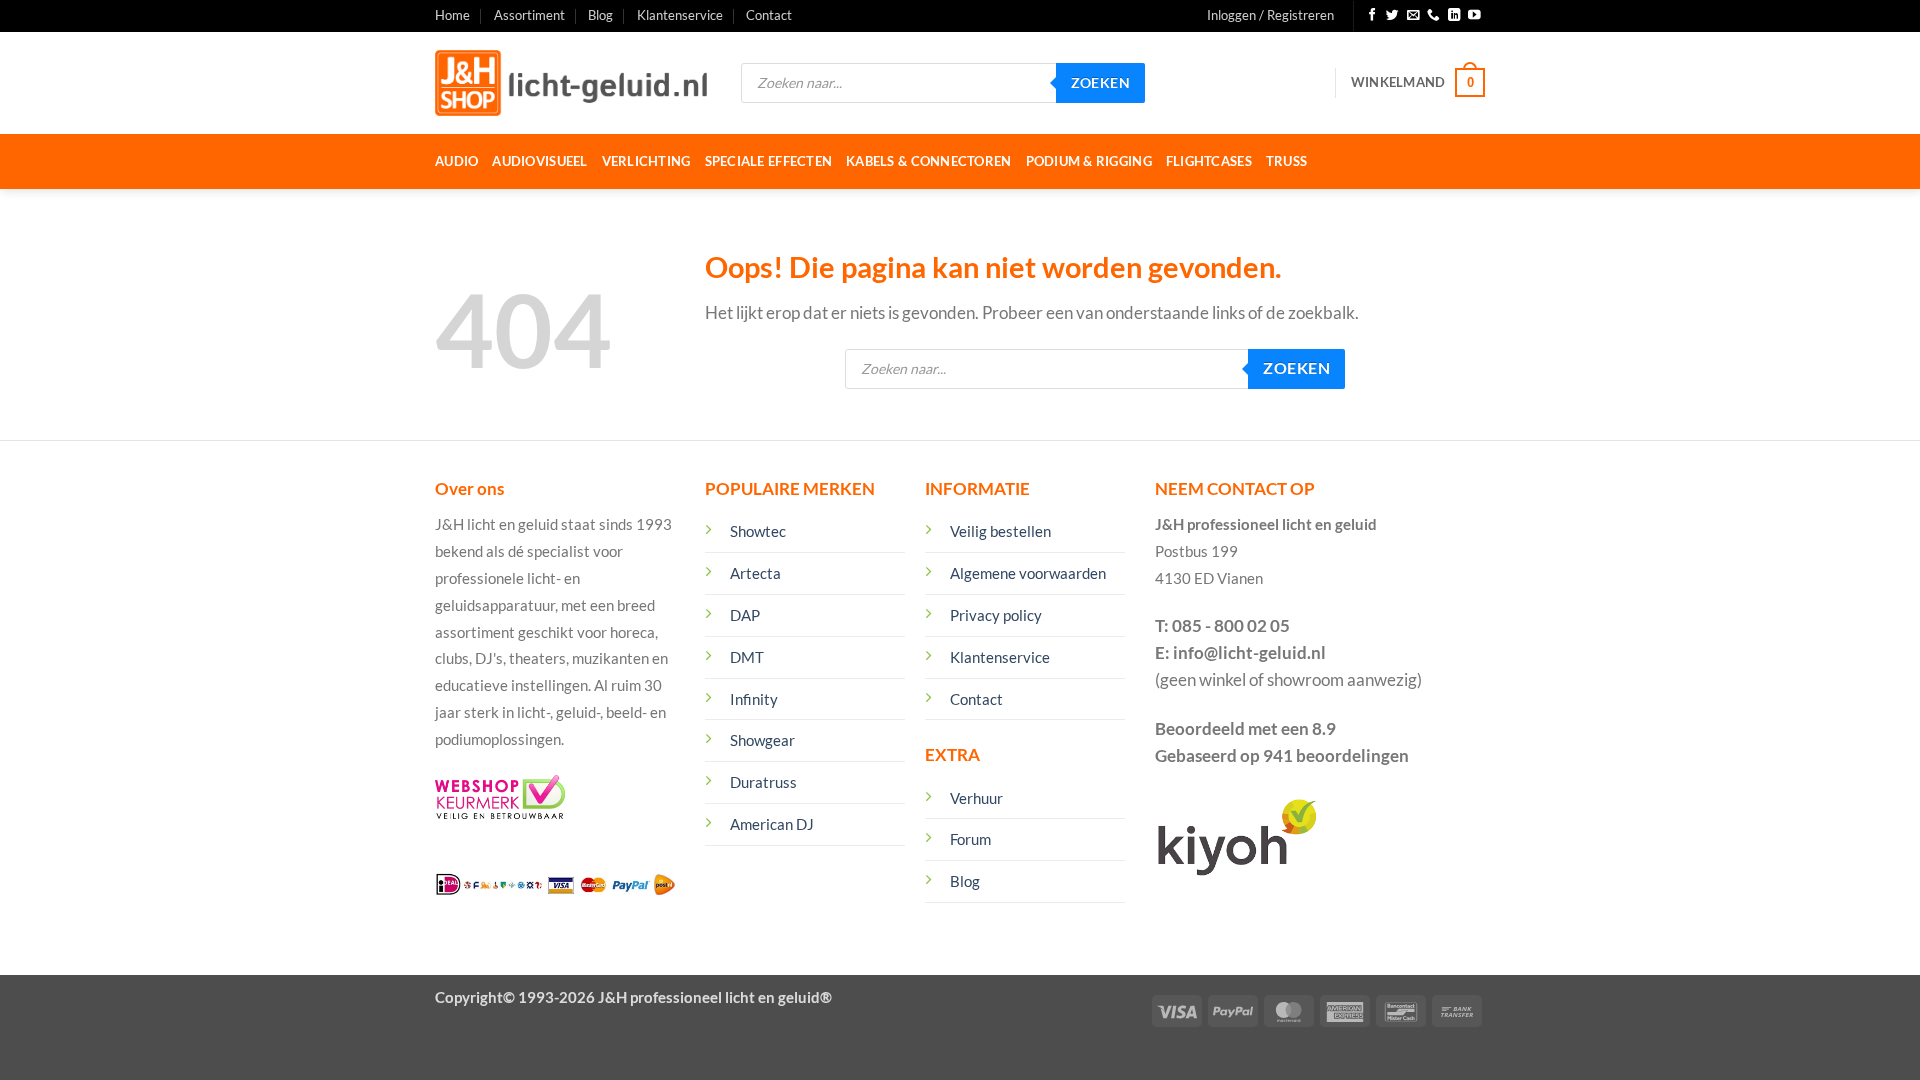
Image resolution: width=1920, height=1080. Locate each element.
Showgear (762, 740)
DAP (745, 615)
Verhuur (976, 798)
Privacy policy (996, 615)
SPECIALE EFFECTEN (769, 161)
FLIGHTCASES (1209, 161)
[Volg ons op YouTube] (1474, 16)
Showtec (758, 531)
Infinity (754, 699)
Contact (769, 15)
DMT (747, 657)
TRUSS (1286, 161)
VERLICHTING (646, 161)
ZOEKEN (1101, 82)
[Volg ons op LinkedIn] (1454, 16)
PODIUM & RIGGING (1089, 161)
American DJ (772, 824)
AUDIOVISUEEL (539, 161)
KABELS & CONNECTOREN (928, 161)
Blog (600, 15)
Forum (970, 839)
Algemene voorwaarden (1028, 573)
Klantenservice (680, 15)
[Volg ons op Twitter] (1392, 16)
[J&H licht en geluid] (573, 83)
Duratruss (763, 782)
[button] (1270, 16)
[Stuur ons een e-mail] (1413, 16)
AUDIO (456, 161)
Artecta (755, 573)
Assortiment (529, 15)
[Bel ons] (1433, 16)
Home (452, 15)
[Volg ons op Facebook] (1372, 16)
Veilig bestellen (1000, 531)
